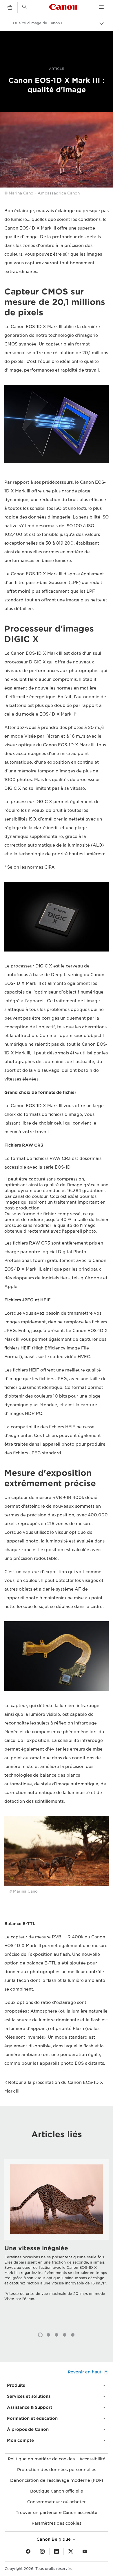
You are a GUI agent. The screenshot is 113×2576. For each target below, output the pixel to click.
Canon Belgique (54, 2539)
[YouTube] (85, 2552)
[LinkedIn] (57, 2552)
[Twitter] (71, 2552)
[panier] (10, 8)
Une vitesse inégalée (36, 2248)
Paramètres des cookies (57, 2523)
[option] (57, 2241)
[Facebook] (28, 2552)
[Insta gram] (42, 2552)
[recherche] (25, 7)
